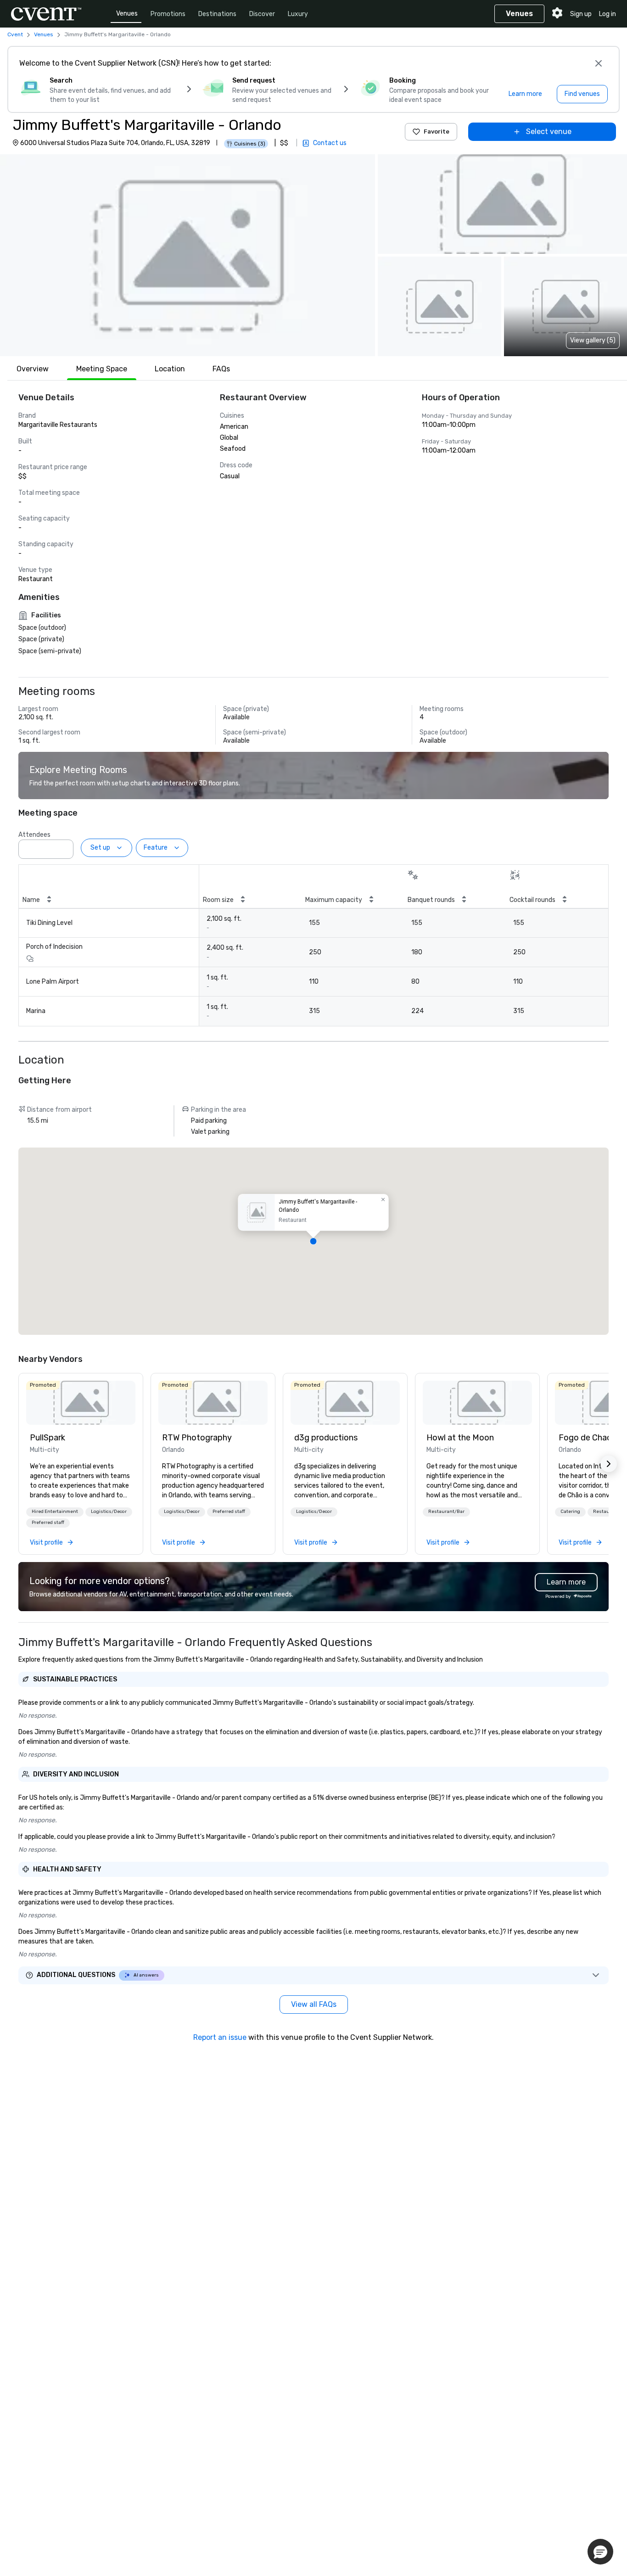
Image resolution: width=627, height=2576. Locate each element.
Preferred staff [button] (48, 1523)
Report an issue (220, 2037)
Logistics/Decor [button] (109, 1512)
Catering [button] (570, 1512)
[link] (81, 1403)
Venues (127, 14)
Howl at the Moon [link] (460, 1438)
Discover (262, 14)
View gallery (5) (593, 340)
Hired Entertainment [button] (55, 1512)
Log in (607, 14)
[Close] (599, 63)
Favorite (437, 132)
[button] (188, 255)
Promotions (168, 14)
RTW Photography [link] (197, 1438)
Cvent (15, 34)
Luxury (298, 14)
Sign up (581, 14)
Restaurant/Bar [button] (446, 1512)
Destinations (217, 14)
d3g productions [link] (326, 1438)
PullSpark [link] (48, 1438)
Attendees (34, 835)
